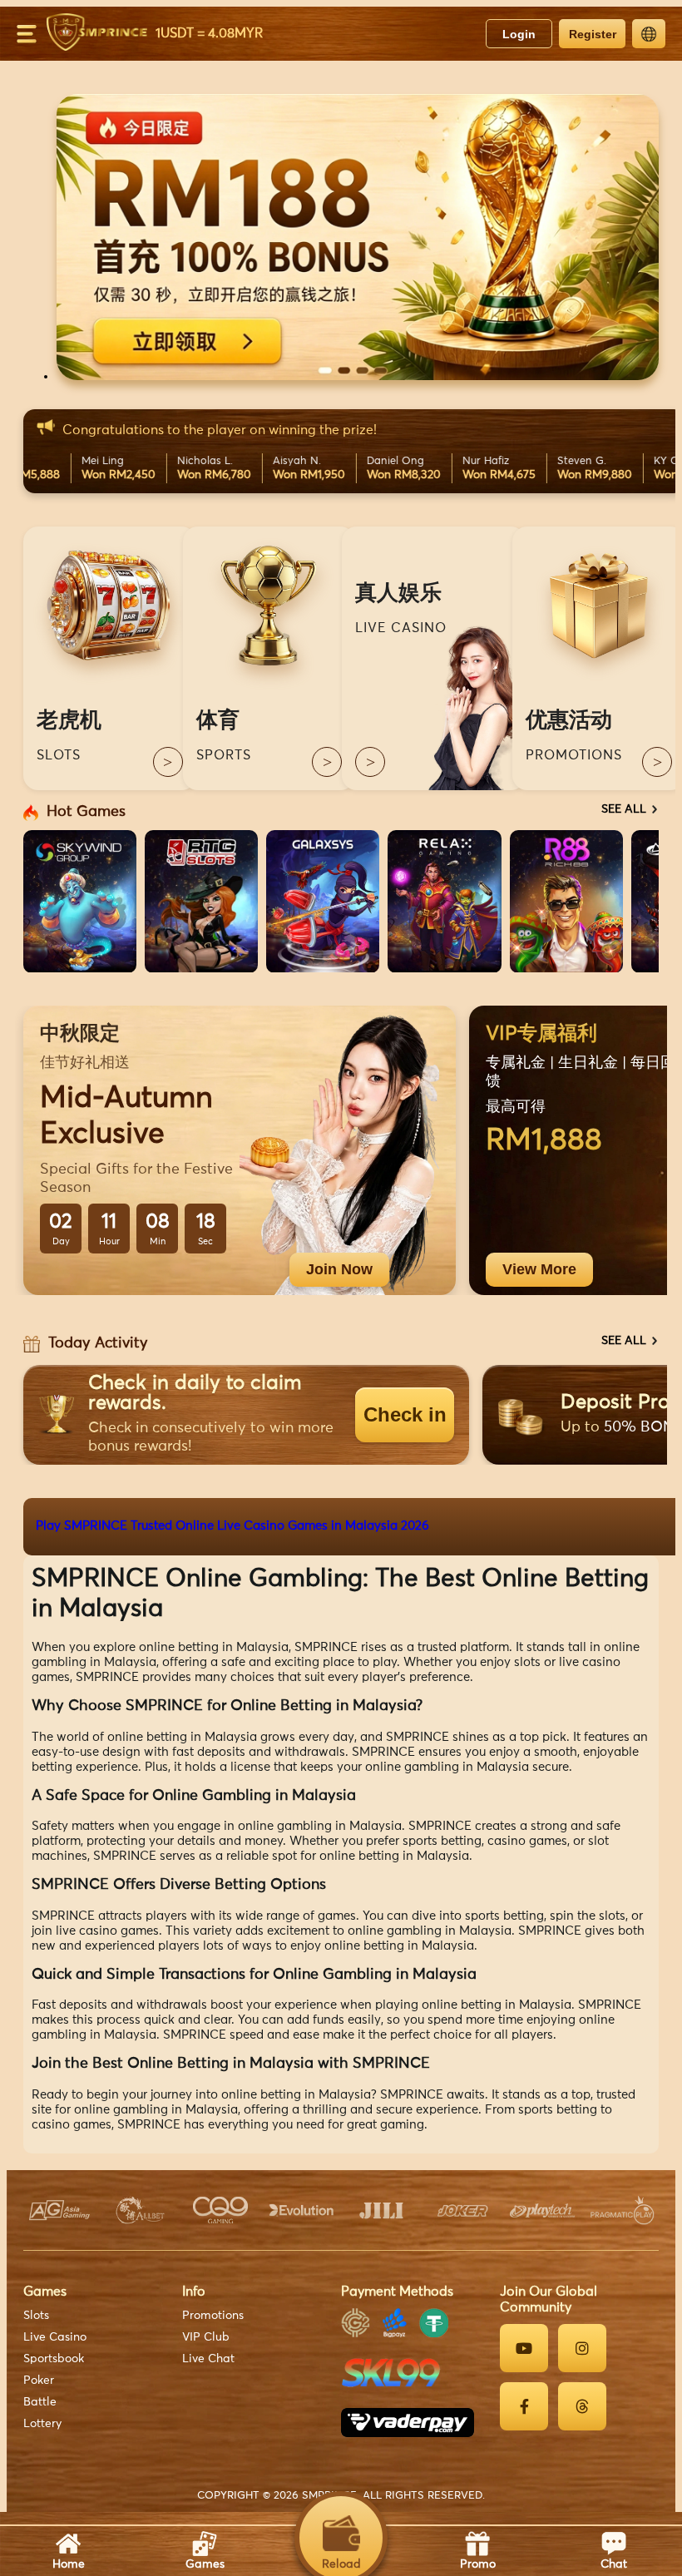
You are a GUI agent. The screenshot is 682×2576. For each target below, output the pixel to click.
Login (519, 34)
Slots (36, 2316)
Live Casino (55, 2337)
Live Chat (208, 2359)
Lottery (42, 2424)
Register (593, 34)
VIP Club (206, 2337)
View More (539, 1269)
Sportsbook (54, 2359)
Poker (39, 2381)
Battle (40, 2402)
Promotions (213, 2316)
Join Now (339, 1269)
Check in (405, 1414)
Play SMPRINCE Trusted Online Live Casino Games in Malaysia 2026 (232, 1526)
